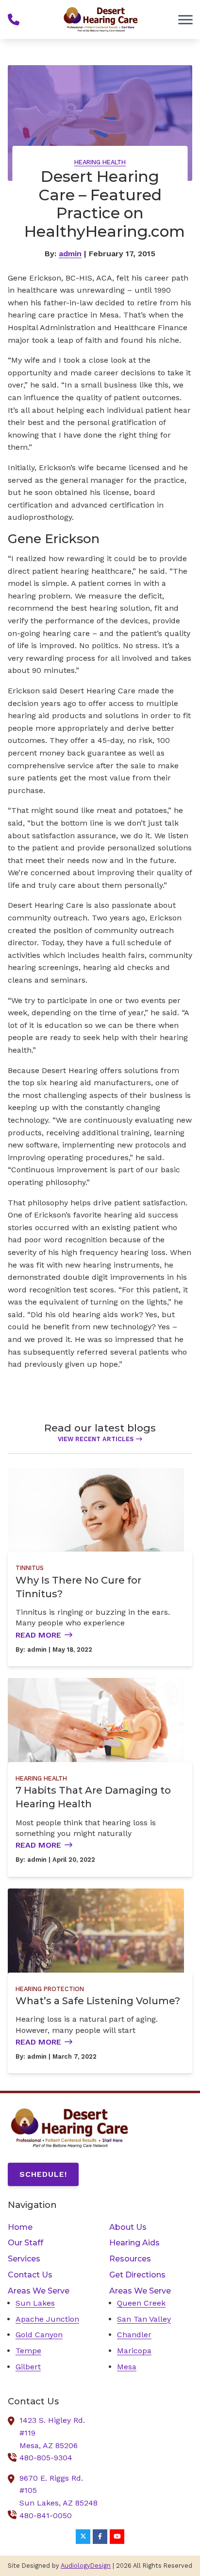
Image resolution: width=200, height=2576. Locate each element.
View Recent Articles (96, 1439)
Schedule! (43, 2174)
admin (70, 254)
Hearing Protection (50, 1989)
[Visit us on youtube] (117, 2537)
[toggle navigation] (185, 19)
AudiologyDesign (86, 2566)
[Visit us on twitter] (83, 2537)
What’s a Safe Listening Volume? (98, 2001)
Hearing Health (100, 162)
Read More (38, 1635)
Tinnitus (30, 1568)
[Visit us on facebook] (100, 2537)
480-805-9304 (46, 2458)
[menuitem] (49, 2227)
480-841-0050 (46, 2515)
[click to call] (14, 19)
